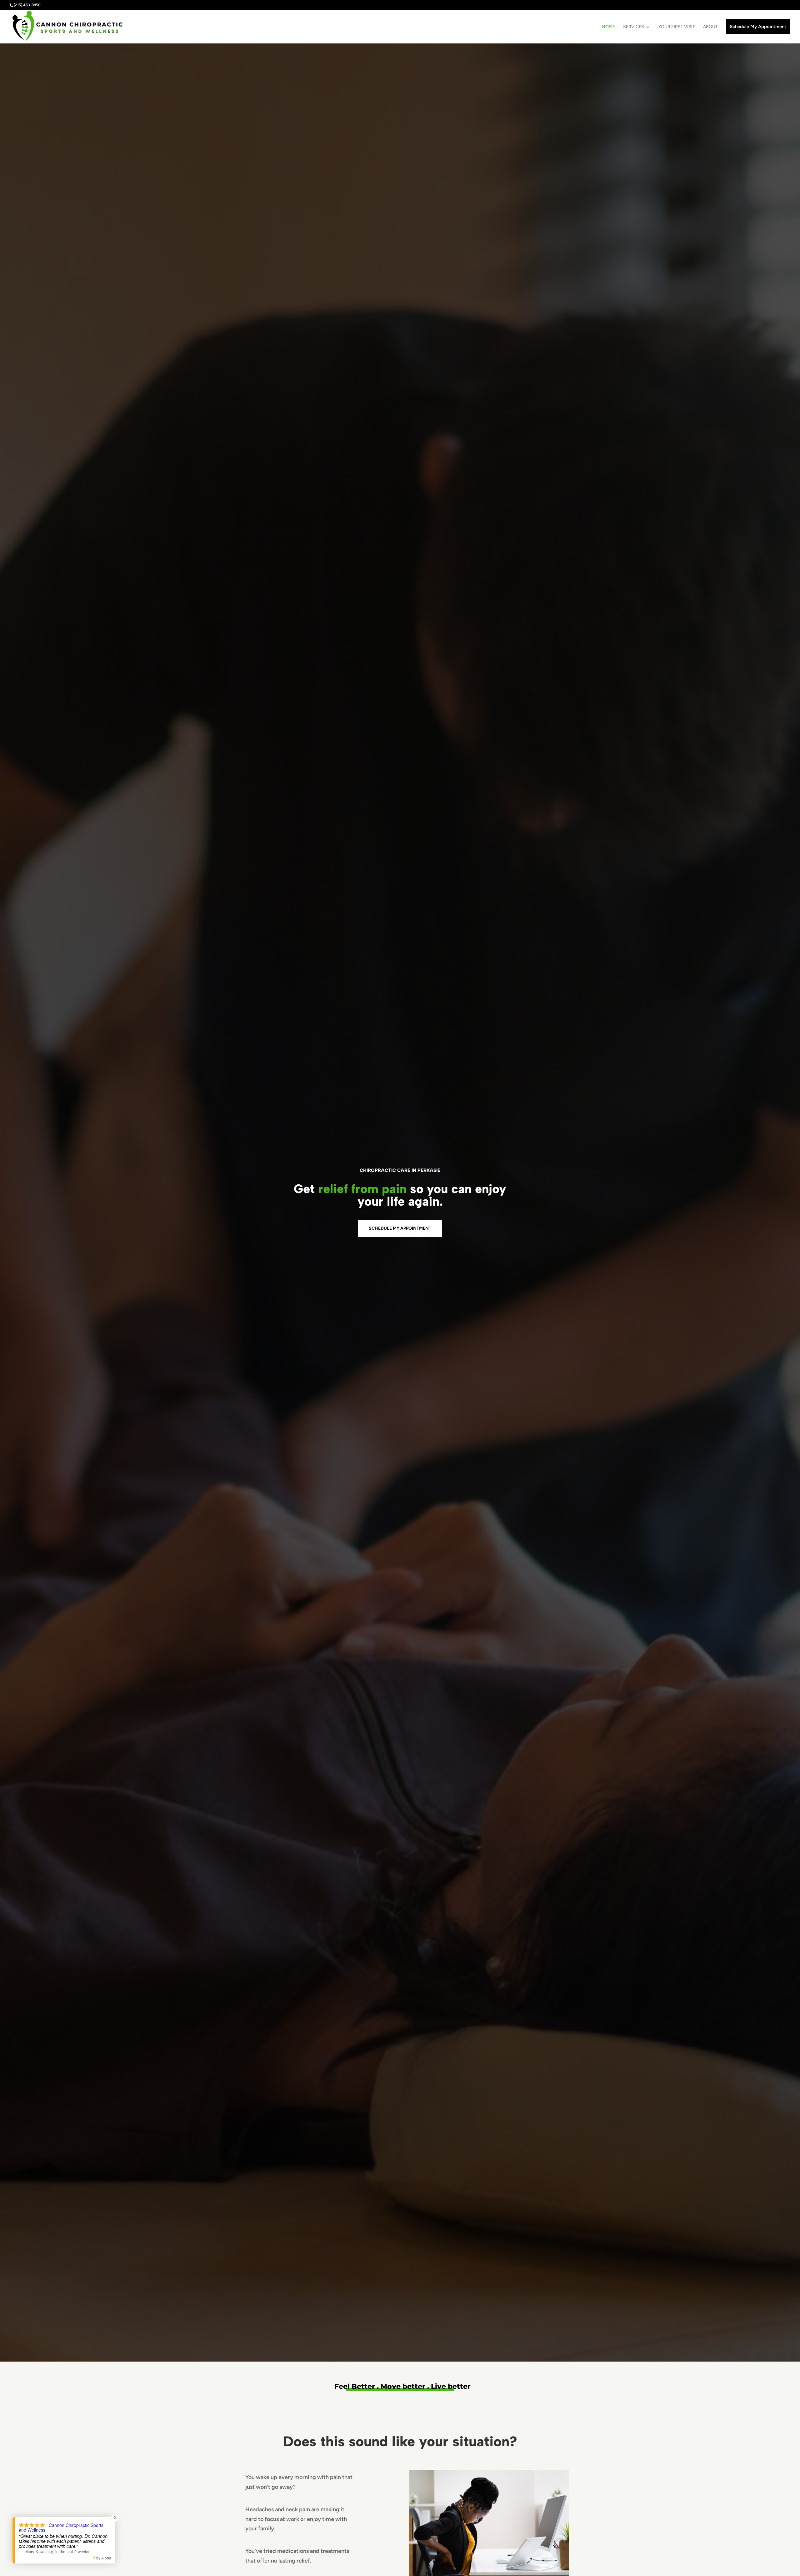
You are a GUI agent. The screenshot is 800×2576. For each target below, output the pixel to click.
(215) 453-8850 (27, 5)
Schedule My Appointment (400, 1228)
